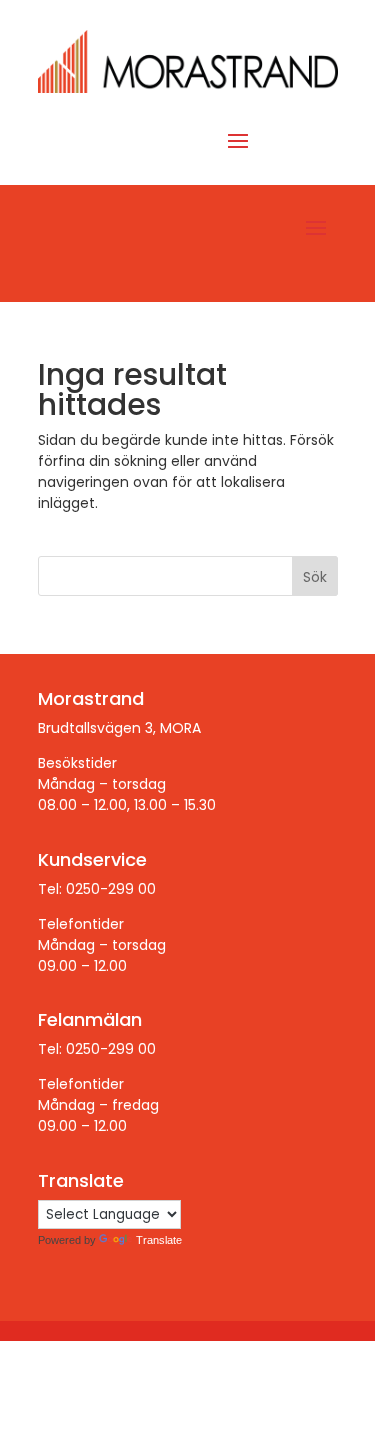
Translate (159, 1240)
